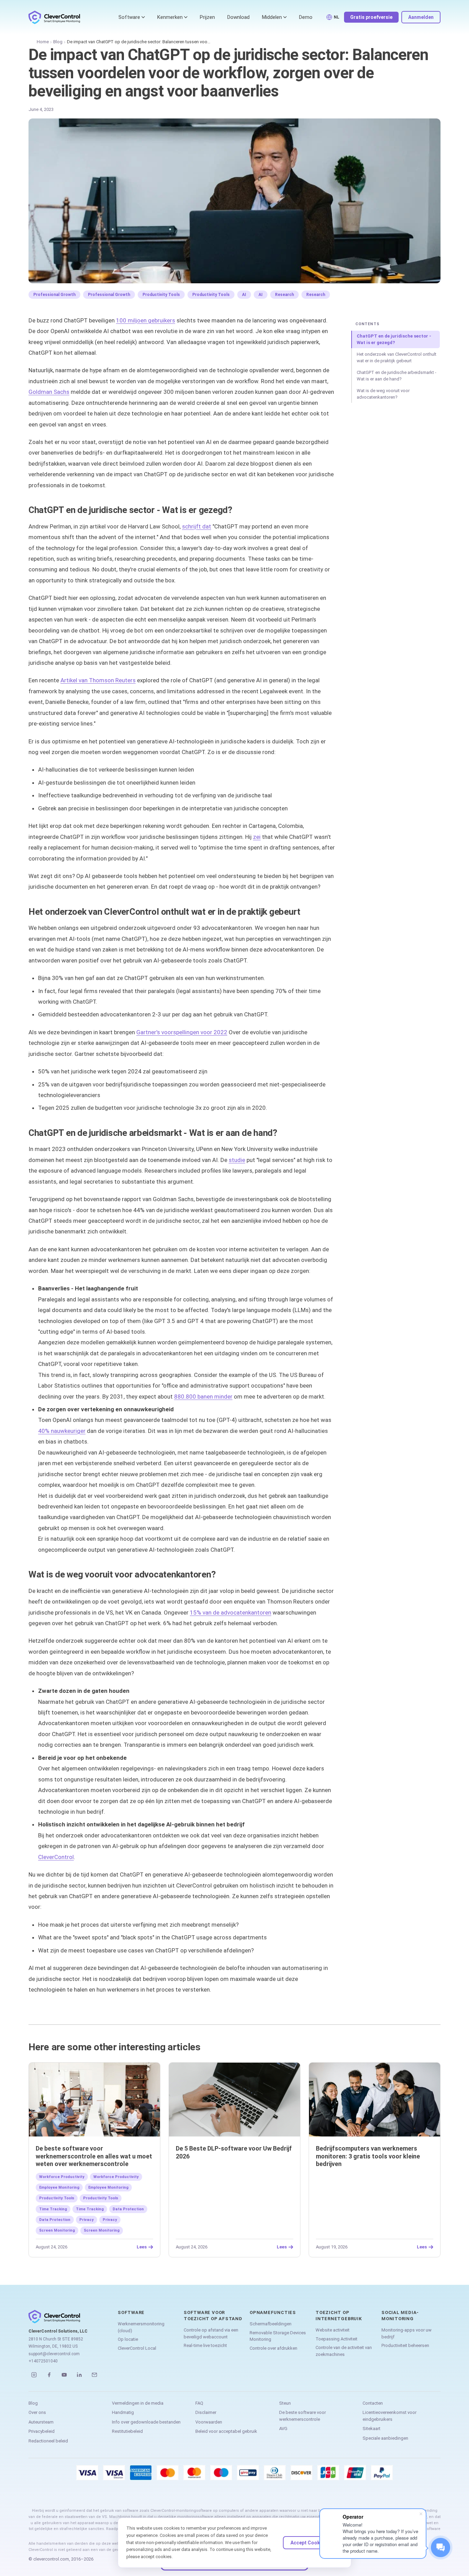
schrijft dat (197, 526)
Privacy (87, 2220)
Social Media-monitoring (400, 2316)
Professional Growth (54, 295)
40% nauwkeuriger (62, 1431)
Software (129, 17)
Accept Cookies (309, 2543)
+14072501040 (43, 2361)
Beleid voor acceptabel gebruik (226, 2431)
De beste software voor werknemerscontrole (302, 2416)
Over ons (37, 2412)
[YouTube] (64, 2375)
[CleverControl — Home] (54, 17)
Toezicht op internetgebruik (339, 2316)
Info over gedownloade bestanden (146, 2422)
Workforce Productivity (62, 2177)
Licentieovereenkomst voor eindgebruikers (390, 2416)
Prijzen (207, 17)
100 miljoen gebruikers (146, 320)
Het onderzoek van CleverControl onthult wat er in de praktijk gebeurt (397, 358)
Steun (285, 2403)
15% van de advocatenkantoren (231, 1612)
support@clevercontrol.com (54, 2354)
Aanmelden (421, 17)
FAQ (199, 2403)
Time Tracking (53, 2209)
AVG (283, 2429)
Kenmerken (170, 17)
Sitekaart (371, 2429)
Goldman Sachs (49, 392)
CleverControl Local (137, 2348)
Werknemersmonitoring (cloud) (141, 2327)
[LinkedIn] (79, 2375)
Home (43, 42)
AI (244, 295)
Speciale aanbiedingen (385, 2438)
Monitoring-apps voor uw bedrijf (407, 2333)
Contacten (373, 2403)
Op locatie (128, 2339)
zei (257, 837)
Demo (306, 17)
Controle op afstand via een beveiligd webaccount (211, 2333)
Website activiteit (333, 2330)
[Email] (94, 2375)
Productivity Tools (161, 295)
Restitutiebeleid (127, 2431)
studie (237, 1160)
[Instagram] (34, 2375)
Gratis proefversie (371, 17)
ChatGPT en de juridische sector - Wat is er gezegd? (394, 339)
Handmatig (123, 2412)
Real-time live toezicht (205, 2345)
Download (238, 17)
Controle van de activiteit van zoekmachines (344, 2351)
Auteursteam (41, 2422)
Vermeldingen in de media (138, 2403)
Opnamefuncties (273, 2312)
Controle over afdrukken (273, 2348)
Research (284, 295)
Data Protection (128, 2209)
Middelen (272, 17)
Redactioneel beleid (48, 2441)
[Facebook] (49, 2375)
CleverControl (56, 1857)
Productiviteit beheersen (405, 2345)
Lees (142, 2247)
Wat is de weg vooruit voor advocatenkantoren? (383, 394)
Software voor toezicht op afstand (213, 2316)
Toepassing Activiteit (336, 2339)
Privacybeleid (42, 2431)
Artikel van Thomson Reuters (98, 680)
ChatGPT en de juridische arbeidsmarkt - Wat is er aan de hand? (397, 376)
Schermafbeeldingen (271, 2324)
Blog (58, 42)
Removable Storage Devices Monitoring (278, 2336)
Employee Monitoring (59, 2187)
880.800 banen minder (203, 1397)
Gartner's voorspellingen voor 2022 (182, 1032)
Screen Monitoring (57, 2230)
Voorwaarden (209, 2422)
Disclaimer (206, 2412)
